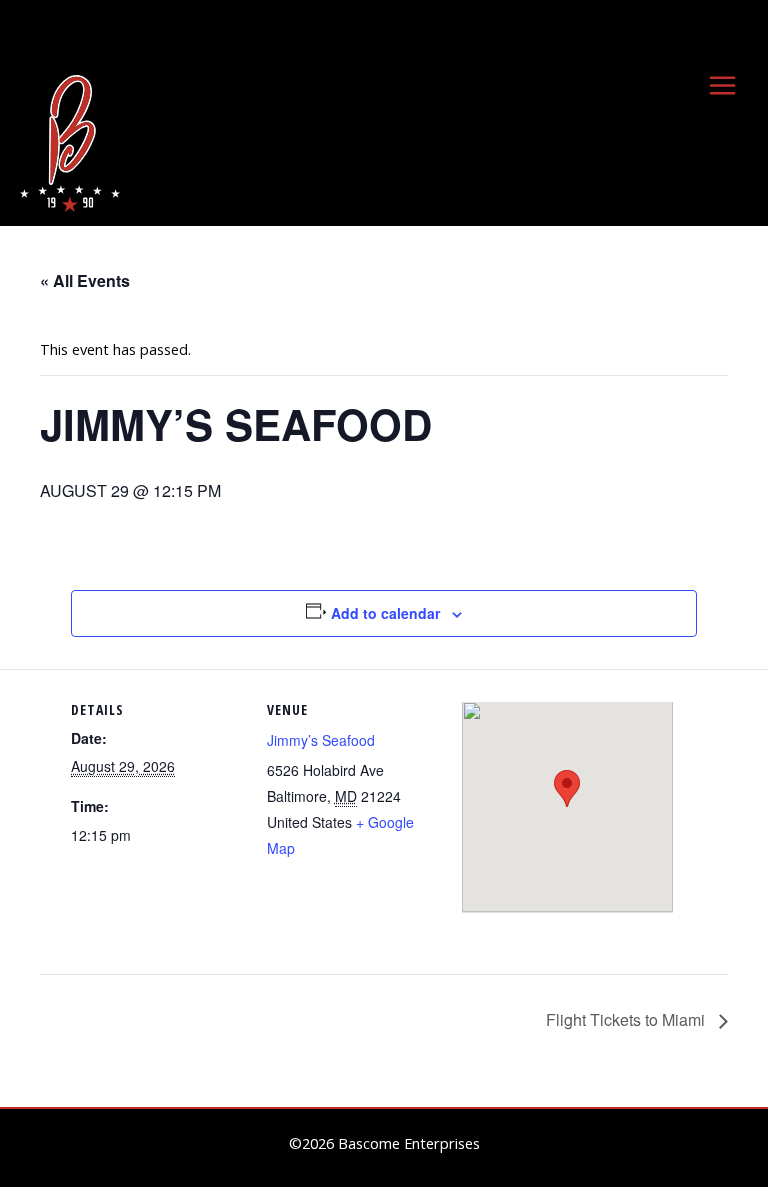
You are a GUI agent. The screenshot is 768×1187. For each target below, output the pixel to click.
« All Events (85, 280)
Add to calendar (385, 613)
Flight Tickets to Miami (627, 1019)
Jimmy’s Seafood (321, 740)
